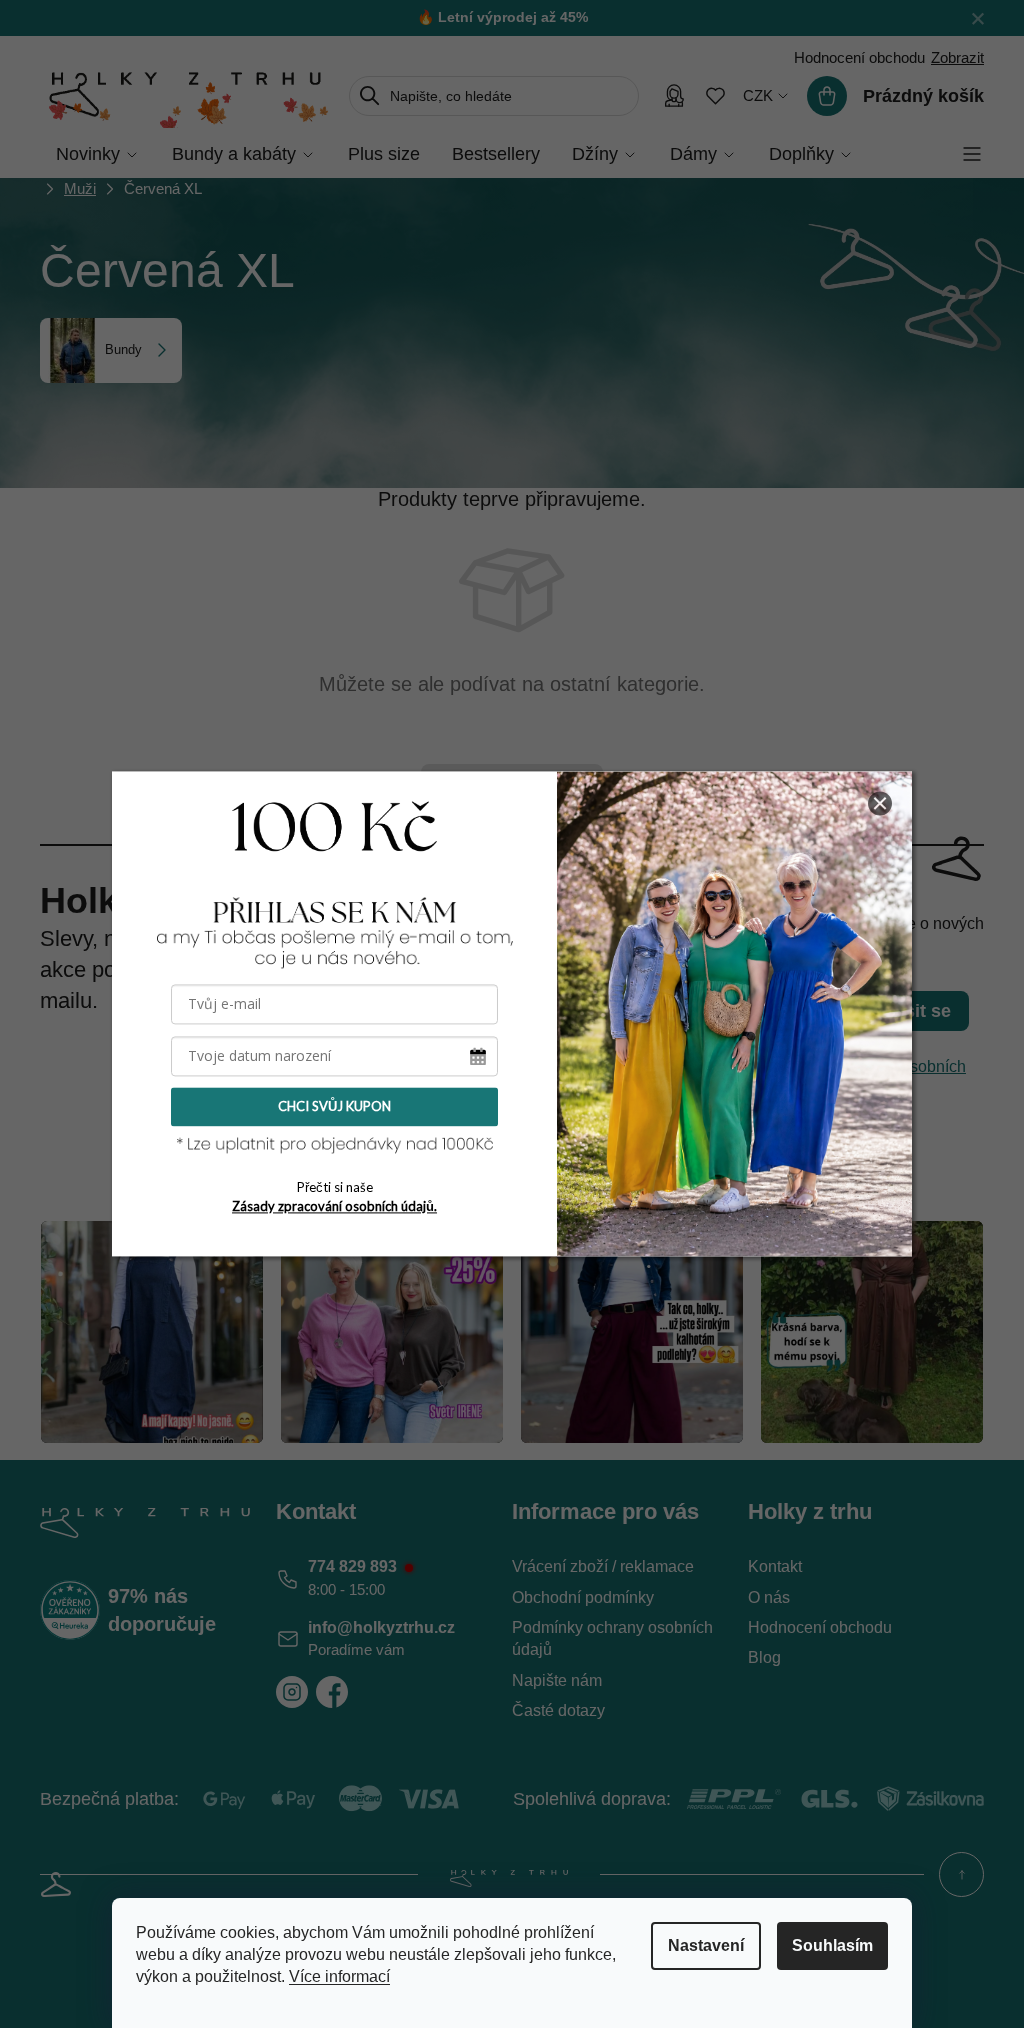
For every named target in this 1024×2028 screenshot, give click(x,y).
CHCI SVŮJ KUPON (334, 1106)
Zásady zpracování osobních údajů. (334, 1206)
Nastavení (706, 1945)
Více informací (339, 1976)
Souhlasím (832, 1945)
